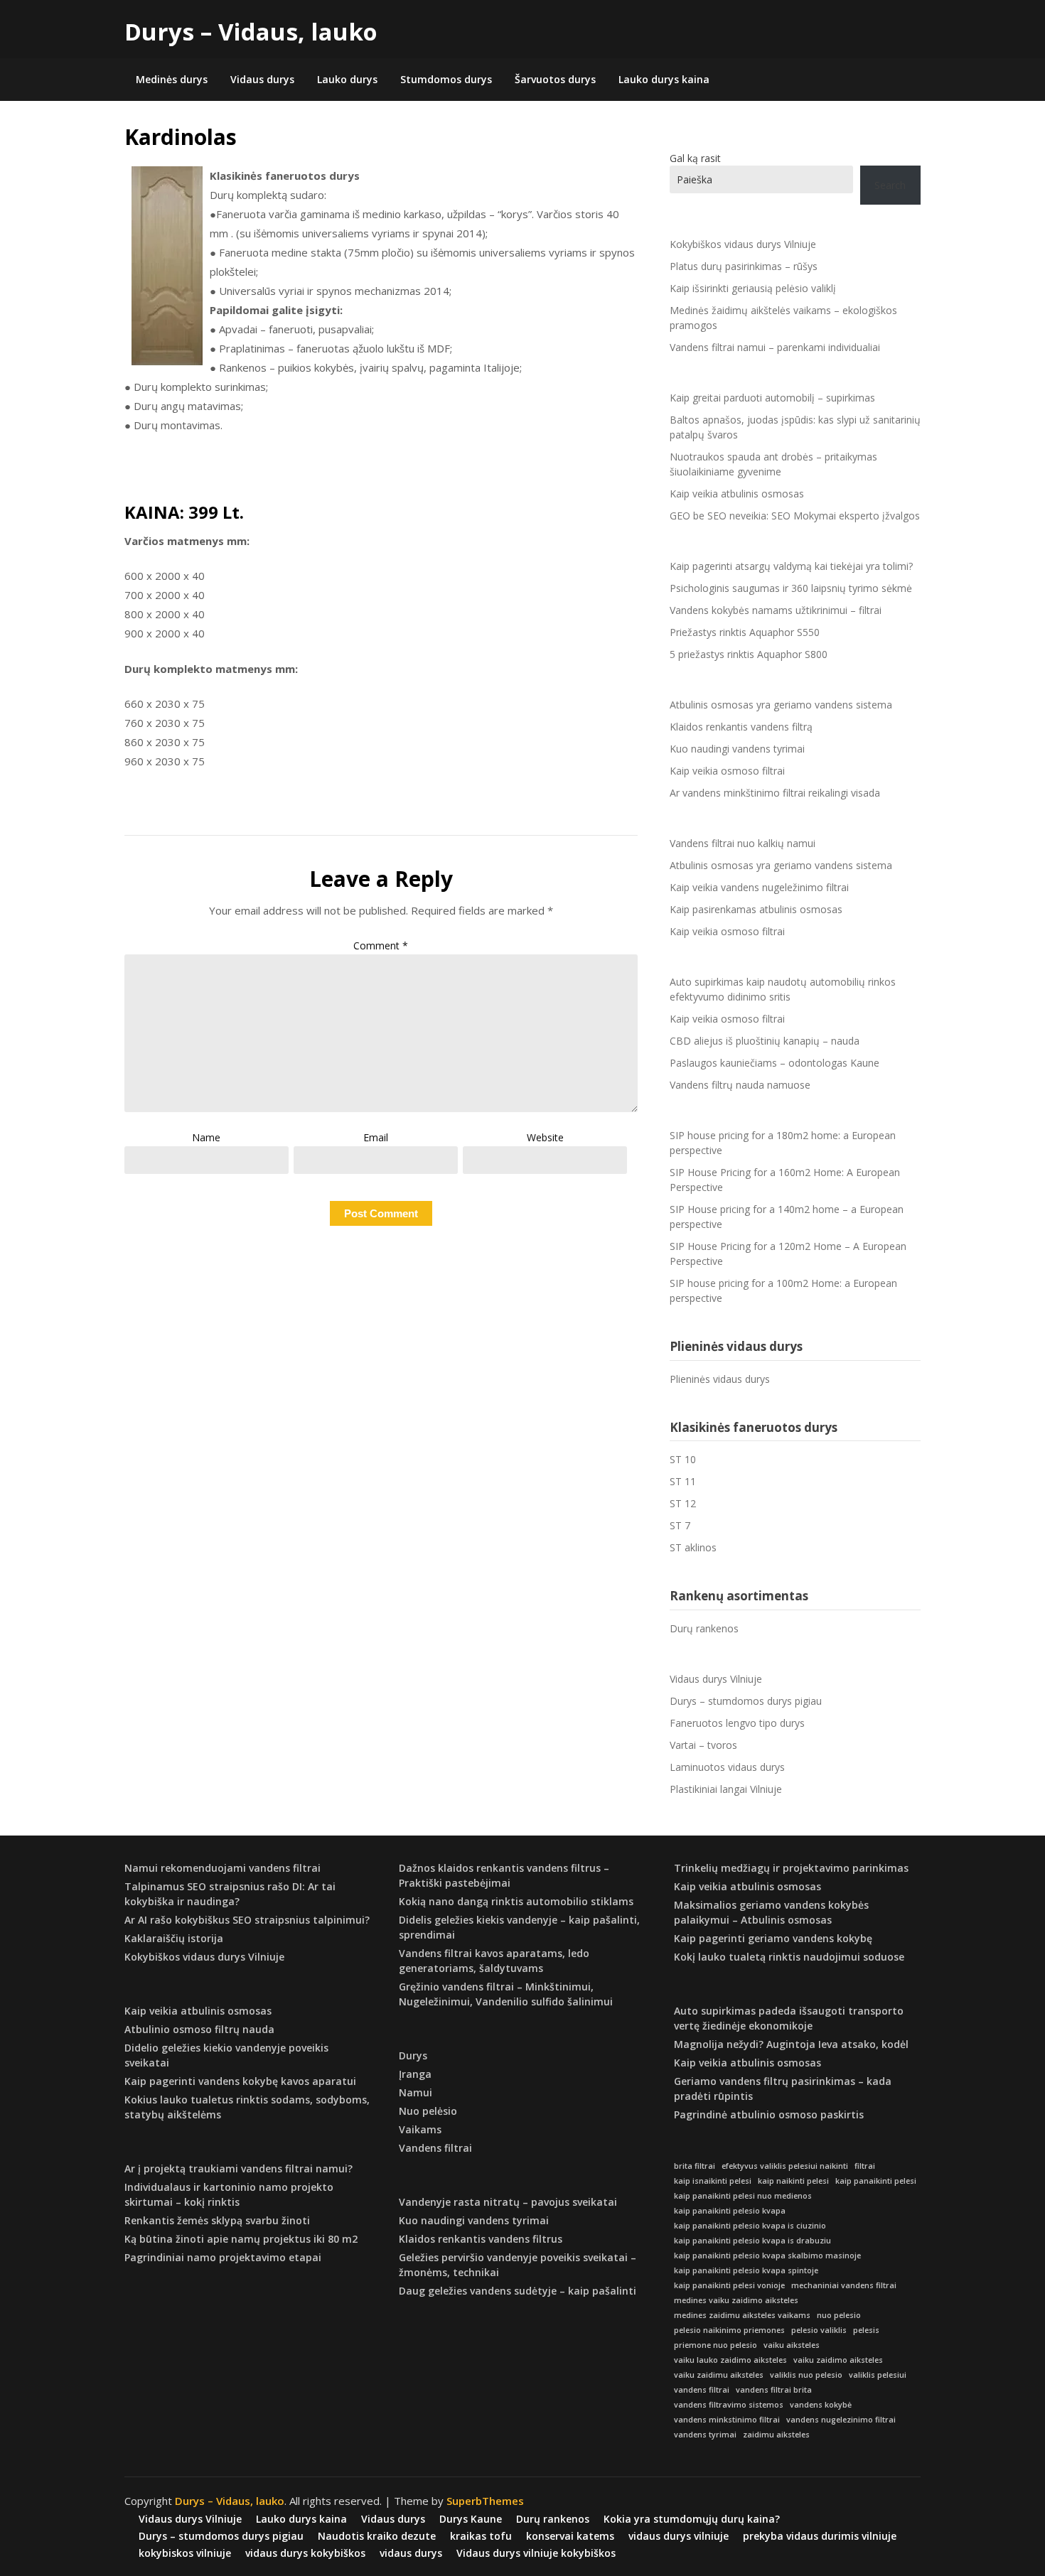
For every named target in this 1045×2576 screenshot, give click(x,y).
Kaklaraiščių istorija (174, 1938)
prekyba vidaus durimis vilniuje (820, 2536)
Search (890, 185)
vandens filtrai (702, 2390)
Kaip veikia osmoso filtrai (727, 771)
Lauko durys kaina (664, 79)
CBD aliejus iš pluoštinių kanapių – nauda (765, 1041)
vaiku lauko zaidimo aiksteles (730, 2360)
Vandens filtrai (435, 2148)
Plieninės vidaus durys (720, 1379)
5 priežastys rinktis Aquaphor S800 (749, 654)
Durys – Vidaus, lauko (251, 32)
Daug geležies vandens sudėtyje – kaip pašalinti (518, 2291)
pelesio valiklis (819, 2330)
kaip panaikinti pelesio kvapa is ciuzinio (750, 2226)
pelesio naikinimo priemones (729, 2330)
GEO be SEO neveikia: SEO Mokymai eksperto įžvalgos (795, 516)
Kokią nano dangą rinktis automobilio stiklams (516, 1901)
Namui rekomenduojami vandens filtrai (223, 1868)
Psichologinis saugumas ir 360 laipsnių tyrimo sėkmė (791, 588)
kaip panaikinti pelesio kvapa (730, 2211)
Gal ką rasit (695, 158)
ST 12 (683, 1503)
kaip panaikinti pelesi (876, 2181)
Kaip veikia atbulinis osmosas (737, 494)
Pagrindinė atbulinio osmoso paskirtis (769, 2114)
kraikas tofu (481, 2536)
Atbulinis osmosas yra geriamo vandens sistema (781, 705)
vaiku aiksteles (792, 2345)
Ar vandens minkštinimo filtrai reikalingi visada (775, 793)
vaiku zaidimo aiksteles (838, 2360)
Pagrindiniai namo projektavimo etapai (223, 2257)
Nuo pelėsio (428, 2111)
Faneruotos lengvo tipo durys (737, 1723)
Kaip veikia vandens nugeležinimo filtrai (759, 887)
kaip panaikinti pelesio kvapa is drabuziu (752, 2241)
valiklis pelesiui (878, 2375)
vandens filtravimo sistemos (729, 2405)
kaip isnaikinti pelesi (713, 2181)
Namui (416, 2092)
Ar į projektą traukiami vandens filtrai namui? (239, 2168)
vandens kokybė (821, 2405)
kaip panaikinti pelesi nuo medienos (743, 2196)
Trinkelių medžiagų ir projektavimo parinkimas (791, 1868)
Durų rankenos (704, 1628)
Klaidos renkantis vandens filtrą (741, 727)
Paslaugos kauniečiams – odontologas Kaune (775, 1063)
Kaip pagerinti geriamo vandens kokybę (773, 1938)
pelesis (866, 2330)
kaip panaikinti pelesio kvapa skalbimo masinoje (767, 2256)
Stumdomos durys (446, 79)
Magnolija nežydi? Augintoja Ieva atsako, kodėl (791, 2044)
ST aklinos (693, 1547)
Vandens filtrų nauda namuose (740, 1085)
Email (376, 1137)
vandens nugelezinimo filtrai (841, 2420)
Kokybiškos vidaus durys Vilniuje (743, 244)
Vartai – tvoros (703, 1745)
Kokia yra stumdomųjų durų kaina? (692, 2519)
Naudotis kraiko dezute (377, 2536)
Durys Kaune (471, 2519)
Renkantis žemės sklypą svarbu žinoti (217, 2220)
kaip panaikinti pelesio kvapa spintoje (746, 2270)
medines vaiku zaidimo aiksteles (736, 2300)
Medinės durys (172, 79)
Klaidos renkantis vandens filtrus (481, 2239)
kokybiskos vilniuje (185, 2553)
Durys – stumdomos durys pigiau (746, 1701)
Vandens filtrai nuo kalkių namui (743, 843)
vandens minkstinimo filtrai (727, 2420)
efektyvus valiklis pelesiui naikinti (785, 2166)
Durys (413, 2055)
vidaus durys (411, 2553)
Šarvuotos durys (555, 79)
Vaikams (420, 2129)
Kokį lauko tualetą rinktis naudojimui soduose (789, 1957)
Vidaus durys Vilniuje (716, 1679)
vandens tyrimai (705, 2435)
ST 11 (683, 1481)
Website (545, 1137)
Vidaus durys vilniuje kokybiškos (536, 2553)
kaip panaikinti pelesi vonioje (729, 2285)
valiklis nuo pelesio (806, 2375)
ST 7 (680, 1525)
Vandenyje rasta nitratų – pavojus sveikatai (508, 2202)
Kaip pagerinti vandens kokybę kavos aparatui (240, 2081)
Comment (381, 945)
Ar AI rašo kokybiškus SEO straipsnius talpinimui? (247, 1920)
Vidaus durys (262, 79)
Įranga (415, 2074)
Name (206, 1137)
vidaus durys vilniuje (679, 2536)
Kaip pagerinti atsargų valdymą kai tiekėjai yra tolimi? (791, 566)
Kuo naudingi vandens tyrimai (737, 749)
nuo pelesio (839, 2315)
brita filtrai (695, 2166)
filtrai (865, 2166)
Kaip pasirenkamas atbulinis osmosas (756, 909)
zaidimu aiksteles (776, 2435)
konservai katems (570, 2536)
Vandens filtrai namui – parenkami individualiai (775, 347)
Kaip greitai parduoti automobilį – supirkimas (772, 398)
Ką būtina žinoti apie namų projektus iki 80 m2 (241, 2239)
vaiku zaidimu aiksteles (719, 2375)
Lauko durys (347, 79)
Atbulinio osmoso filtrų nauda (199, 2029)
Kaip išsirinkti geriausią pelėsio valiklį (753, 288)
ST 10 (683, 1459)
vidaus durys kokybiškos (305, 2553)
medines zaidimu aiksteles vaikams (742, 2315)
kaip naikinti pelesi (793, 2181)
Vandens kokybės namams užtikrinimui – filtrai (776, 610)
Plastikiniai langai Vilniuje (726, 1789)
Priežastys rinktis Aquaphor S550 (745, 632)
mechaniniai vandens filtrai (844, 2285)
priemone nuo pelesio (716, 2345)
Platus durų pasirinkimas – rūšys (744, 266)
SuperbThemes (485, 2501)
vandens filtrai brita (774, 2390)
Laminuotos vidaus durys (727, 1767)
